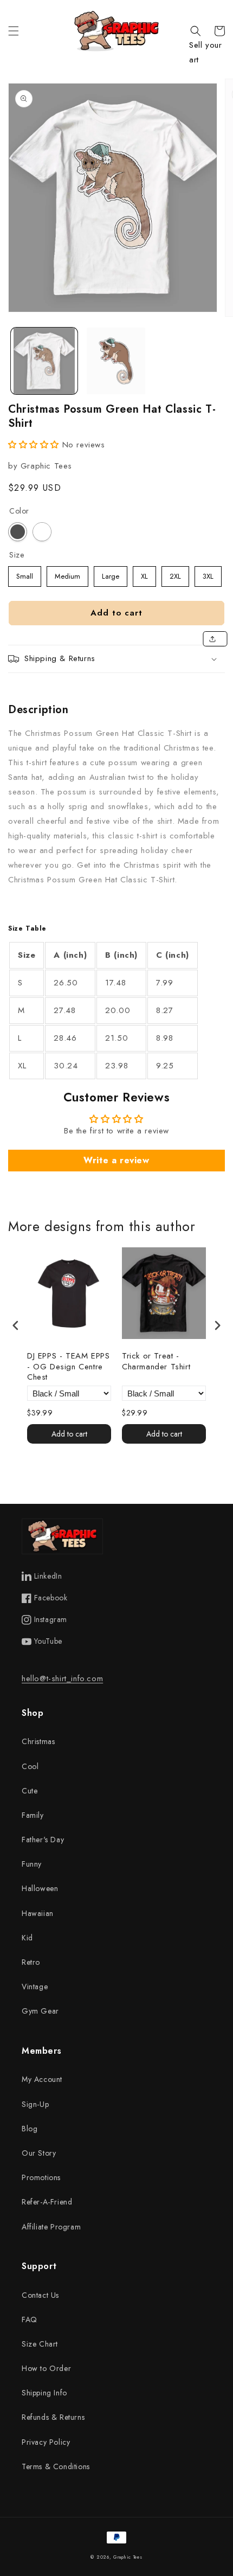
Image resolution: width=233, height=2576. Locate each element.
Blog (30, 2129)
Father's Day (43, 1840)
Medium (67, 574)
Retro (31, 1962)
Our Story (39, 2153)
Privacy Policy (46, 2442)
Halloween (40, 1888)
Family (33, 1815)
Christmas (38, 1741)
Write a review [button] (116, 1160)
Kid (27, 1938)
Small (25, 574)
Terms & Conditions (56, 2466)
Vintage (35, 1987)
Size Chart (40, 2344)
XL (145, 574)
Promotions (41, 2177)
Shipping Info (44, 2393)
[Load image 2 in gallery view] (116, 361)
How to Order (46, 2368)
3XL (208, 574)
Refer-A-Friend (47, 2202)
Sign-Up (35, 2104)
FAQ (30, 2319)
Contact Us (40, 2295)
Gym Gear (40, 2011)
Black (18, 532)
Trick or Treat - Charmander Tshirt (156, 1362)
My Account (42, 2079)
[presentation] (16, 1325)
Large (111, 574)
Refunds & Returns (53, 2417)
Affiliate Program (51, 2227)
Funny (32, 1864)
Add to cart (69, 1434)
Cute (30, 1791)
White (42, 532)
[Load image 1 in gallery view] (44, 361)
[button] (14, 31)
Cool (30, 1766)
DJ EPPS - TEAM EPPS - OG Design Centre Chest (68, 1367)
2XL (176, 574)
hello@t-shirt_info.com (62, 1678)
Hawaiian (38, 1913)
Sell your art (205, 52)
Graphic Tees (128, 2557)
